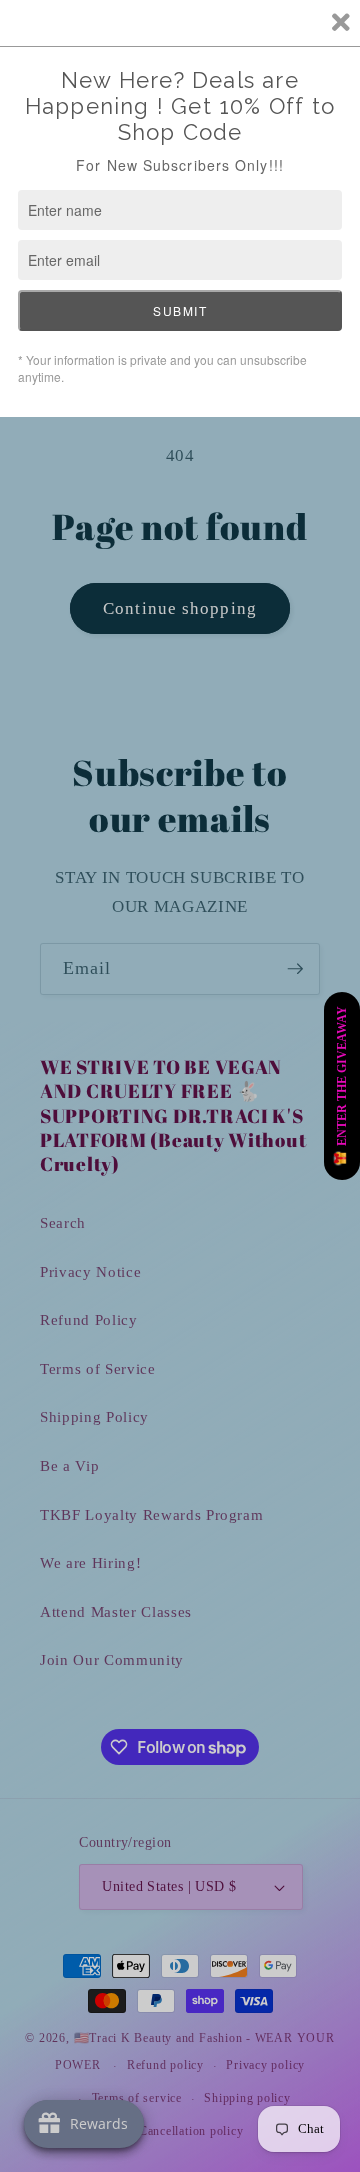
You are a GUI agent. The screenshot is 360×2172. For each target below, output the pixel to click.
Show (342, 1086)
